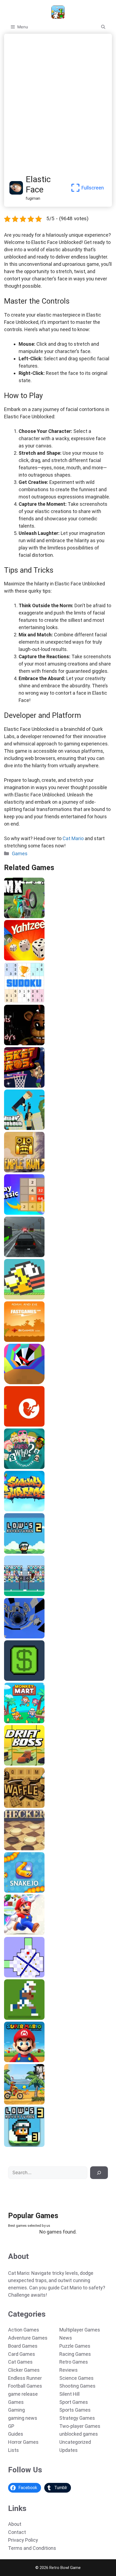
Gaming (16, 2410)
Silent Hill (69, 2394)
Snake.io (14, 1891)
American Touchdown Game (33, 1594)
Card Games (22, 2354)
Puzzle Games (75, 2346)
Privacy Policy (23, 2540)
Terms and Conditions (32, 2548)
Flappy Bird (16, 1298)
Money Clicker (19, 1679)
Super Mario (17, 2060)
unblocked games (79, 2434)
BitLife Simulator (22, 1425)
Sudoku (13, 1001)
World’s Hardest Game (27, 1976)
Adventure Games (28, 2338)
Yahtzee (14, 959)
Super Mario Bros (22, 1933)
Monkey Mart (18, 1721)
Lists (13, 2450)
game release (23, 2394)
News (66, 2338)
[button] (103, 27)
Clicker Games (24, 2370)
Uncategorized (75, 2442)
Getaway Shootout (24, 1128)
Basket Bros (17, 1086)
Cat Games (20, 2362)
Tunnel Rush (18, 1382)
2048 (10, 1213)
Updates (69, 2450)
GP (11, 2426)
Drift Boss (15, 1764)
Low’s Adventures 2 (24, 1552)
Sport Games (74, 2402)
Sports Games (75, 2410)
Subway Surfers (21, 1509)
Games (20, 853)
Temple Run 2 (19, 1170)
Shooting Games (77, 2386)
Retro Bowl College (24, 2018)
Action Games (24, 2330)
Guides (16, 2434)
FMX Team (16, 916)
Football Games (25, 2386)
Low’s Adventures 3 (24, 2145)
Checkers (15, 1848)
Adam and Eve (19, 1340)
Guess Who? (17, 1467)
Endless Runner (25, 2378)
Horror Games (23, 2442)
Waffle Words (18, 1806)
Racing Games (75, 2354)
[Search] (99, 2173)
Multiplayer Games (80, 2330)
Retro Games (74, 2362)
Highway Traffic (21, 1255)
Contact (17, 2532)
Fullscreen (93, 188)
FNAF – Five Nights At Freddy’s (36, 1043)
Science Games (76, 2378)
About (15, 2524)
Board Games (23, 2346)
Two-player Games (80, 2426)
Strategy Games (77, 2418)
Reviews (69, 2370)
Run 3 (11, 1637)
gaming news (23, 2418)
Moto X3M (15, 2103)
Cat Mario (73, 838)
